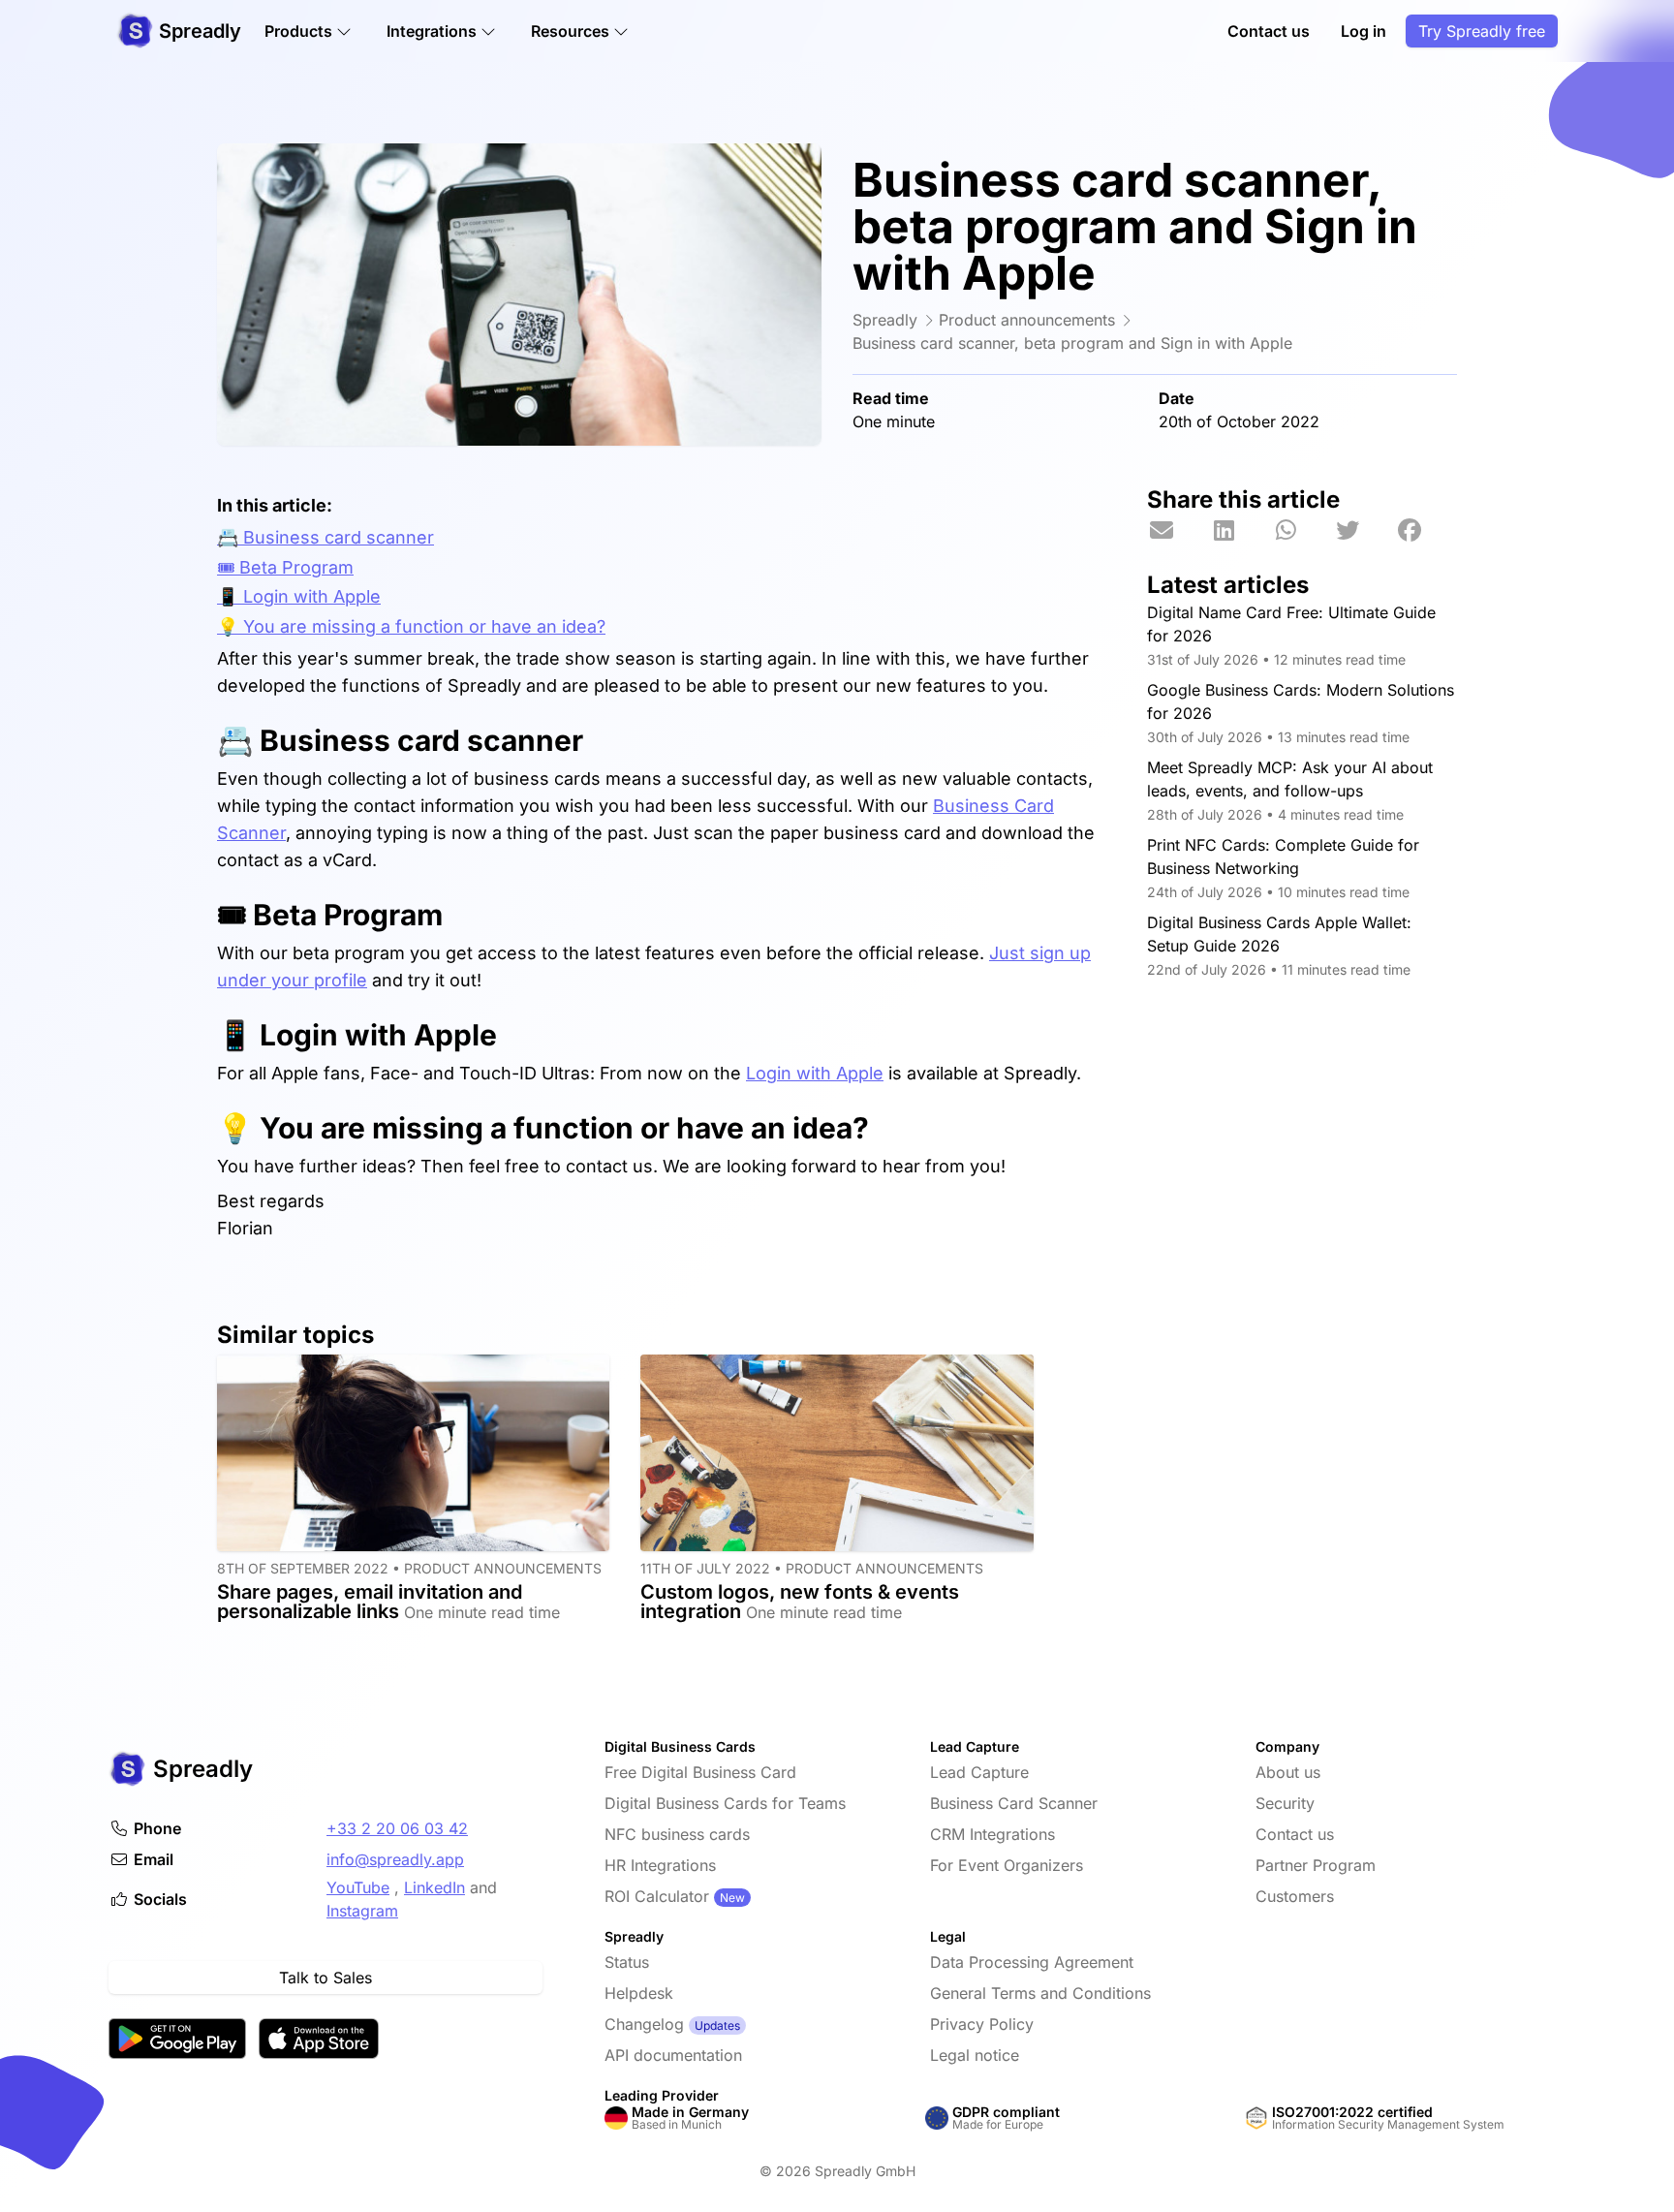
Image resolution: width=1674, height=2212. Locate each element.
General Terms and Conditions (1040, 1993)
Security (1285, 1803)
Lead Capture (979, 1772)
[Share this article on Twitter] (1364, 531)
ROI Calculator (657, 1896)
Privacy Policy (982, 2024)
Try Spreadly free (1482, 31)
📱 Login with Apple (299, 596)
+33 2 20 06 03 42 (397, 1828)
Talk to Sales (325, 1978)
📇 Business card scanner (325, 537)
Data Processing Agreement (1032, 1962)
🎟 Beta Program (285, 567)
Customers (1295, 1896)
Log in (1364, 31)
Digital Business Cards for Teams (725, 1803)
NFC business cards (677, 1834)
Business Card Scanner (1014, 1803)
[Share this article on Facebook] (1426, 531)
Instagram (362, 1911)
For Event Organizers (1007, 1865)
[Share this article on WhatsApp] (1302, 531)
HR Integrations (660, 1865)
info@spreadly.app (395, 1859)
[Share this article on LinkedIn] (1240, 531)
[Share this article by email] (1178, 531)
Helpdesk (639, 1993)
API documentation (673, 2055)
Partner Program (1316, 1865)
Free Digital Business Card (700, 1772)
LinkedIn (434, 1887)
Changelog (644, 2024)
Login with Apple (815, 1073)
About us (1288, 1772)
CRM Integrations (992, 1834)
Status (627, 1962)
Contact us (1269, 31)
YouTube (358, 1887)
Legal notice (975, 2055)
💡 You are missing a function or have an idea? (411, 626)
